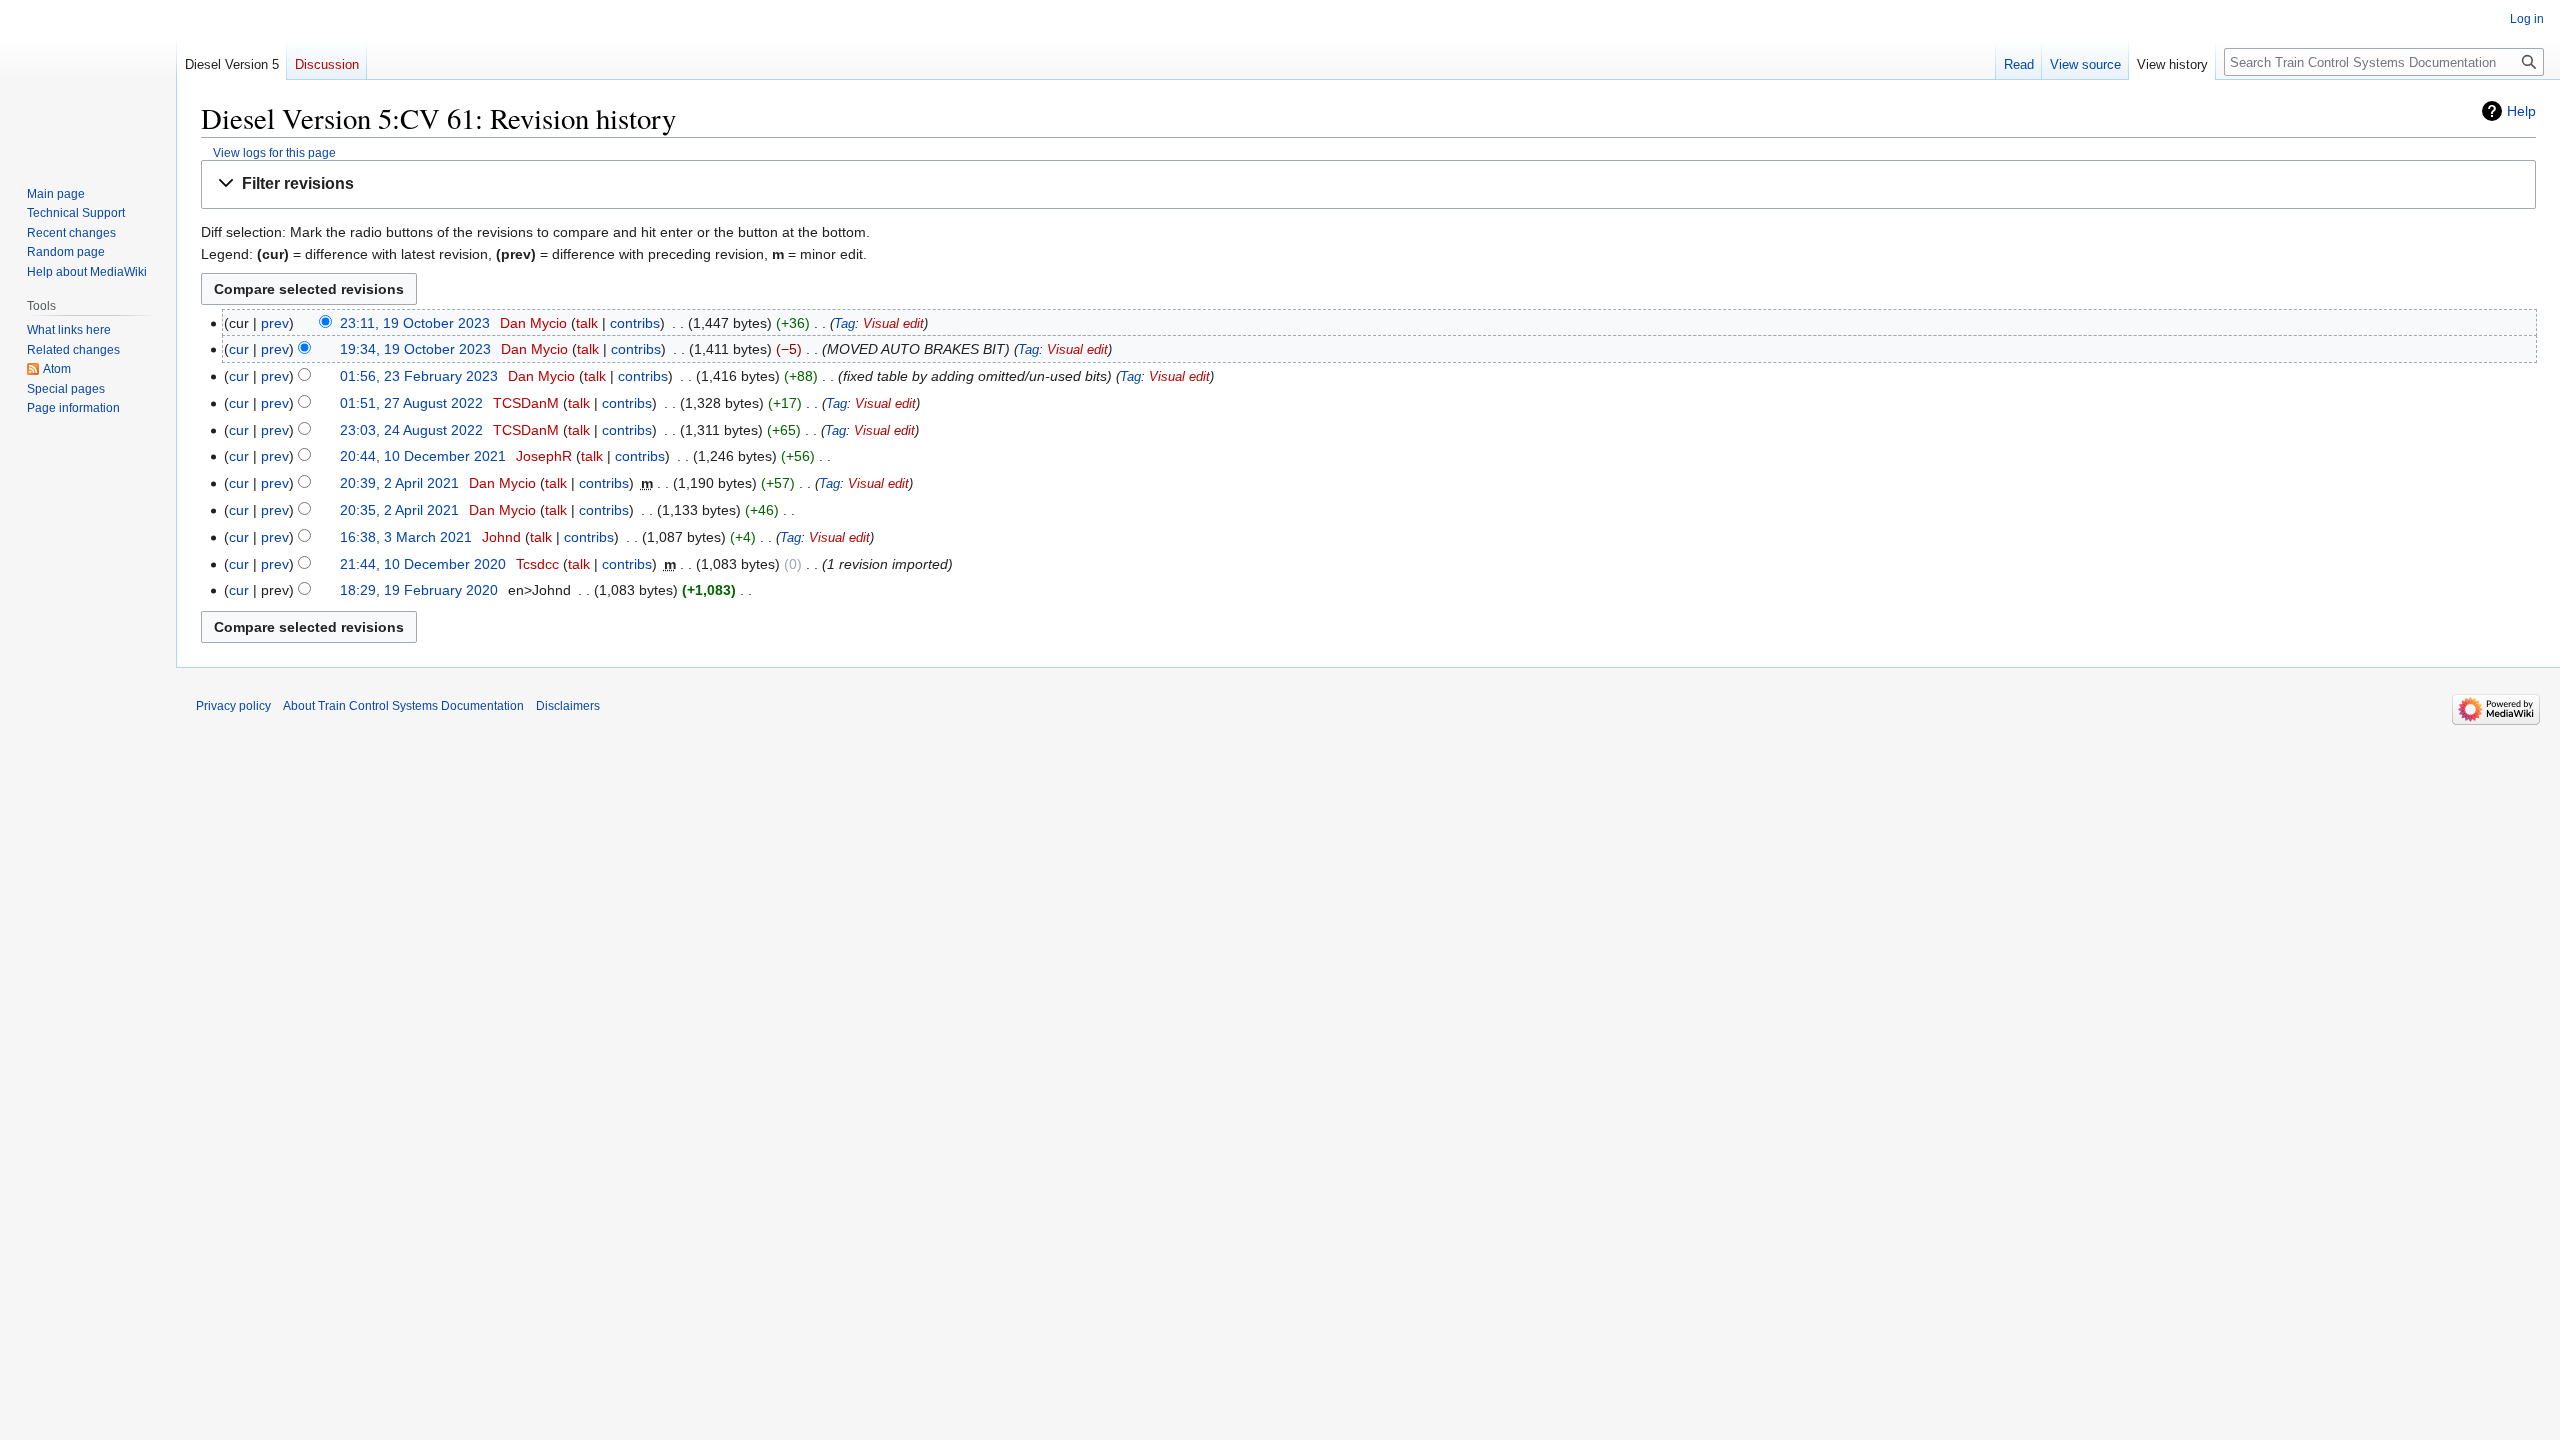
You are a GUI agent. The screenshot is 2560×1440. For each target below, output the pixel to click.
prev (275, 323)
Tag (844, 324)
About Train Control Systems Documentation (403, 706)
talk (587, 323)
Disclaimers (568, 706)
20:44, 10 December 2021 (423, 456)
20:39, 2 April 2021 (399, 483)
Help (2521, 111)
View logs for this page (274, 152)
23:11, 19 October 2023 (415, 323)
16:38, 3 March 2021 (406, 537)
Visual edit (893, 324)
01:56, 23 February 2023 (419, 376)
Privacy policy (233, 706)
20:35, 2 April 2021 (399, 510)
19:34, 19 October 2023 (415, 349)
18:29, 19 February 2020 (419, 590)
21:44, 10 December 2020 (423, 564)
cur (239, 349)
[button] (1368, 184)
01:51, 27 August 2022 (411, 403)
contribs (635, 323)
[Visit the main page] (88, 80)
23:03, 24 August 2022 (411, 430)
